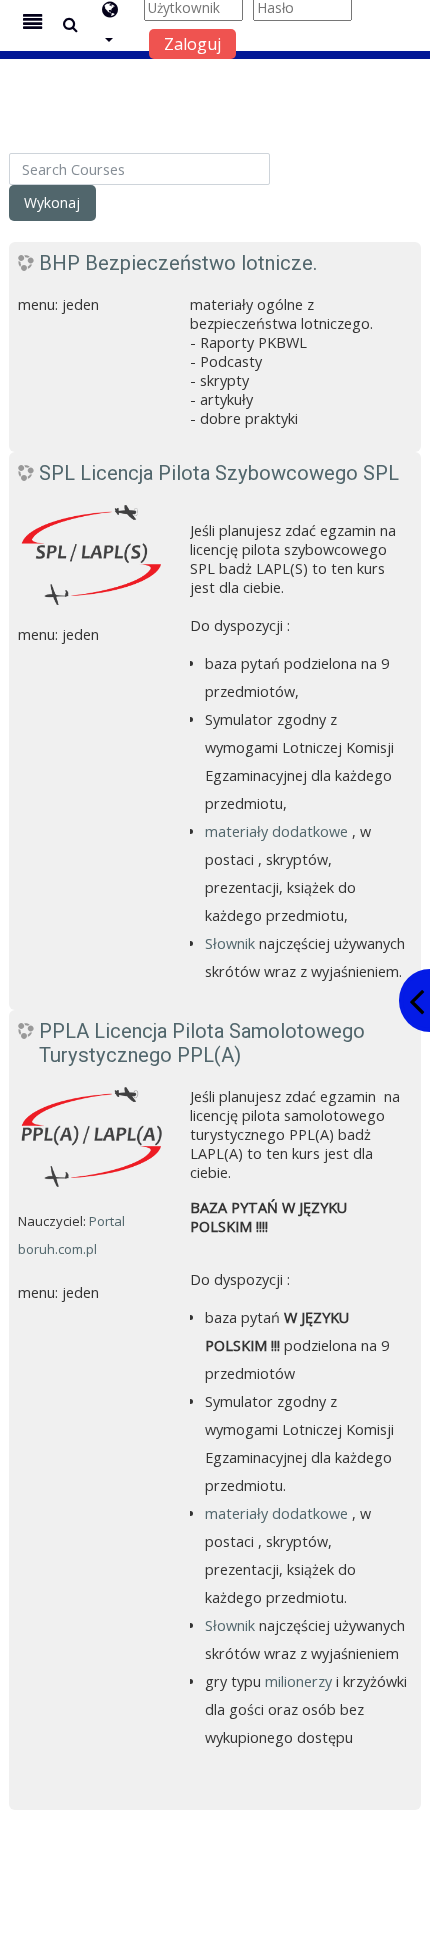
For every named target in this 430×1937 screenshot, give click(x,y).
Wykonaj (52, 202)
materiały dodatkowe (276, 831)
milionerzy (298, 1681)
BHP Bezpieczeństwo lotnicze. (178, 263)
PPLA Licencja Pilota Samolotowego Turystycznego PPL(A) (202, 1043)
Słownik (230, 943)
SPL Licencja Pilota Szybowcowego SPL (219, 473)
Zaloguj (192, 44)
